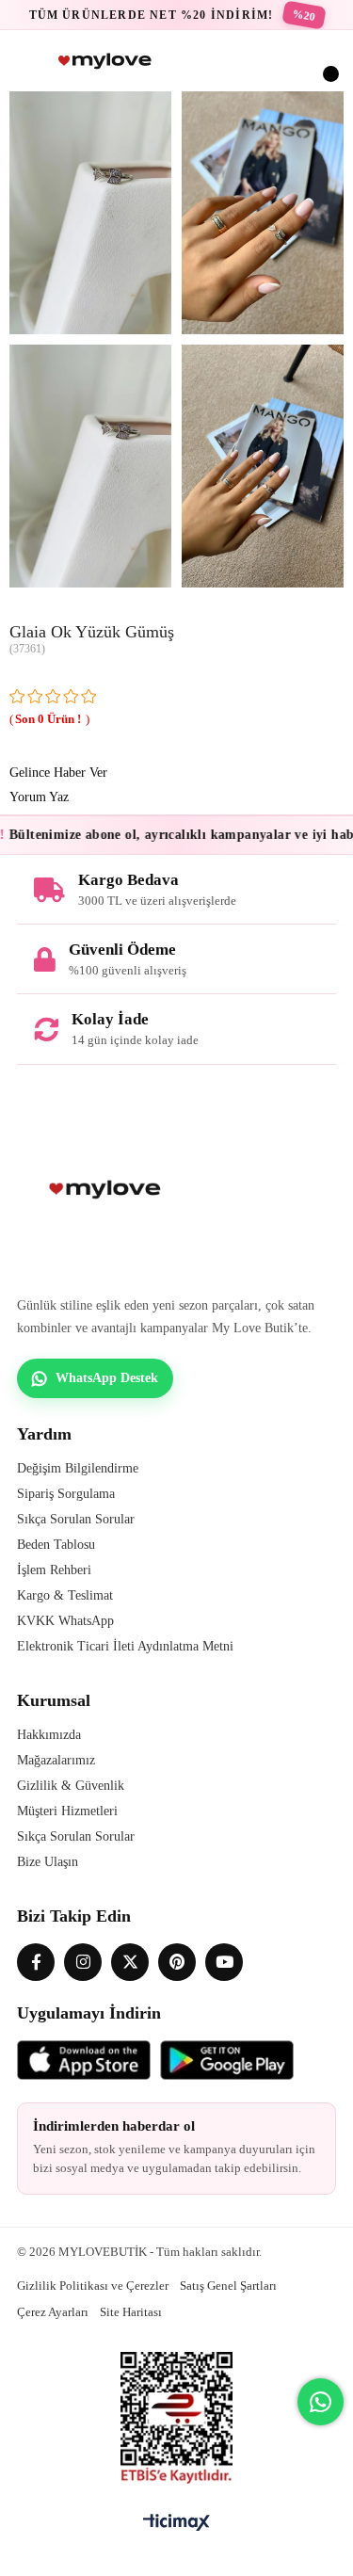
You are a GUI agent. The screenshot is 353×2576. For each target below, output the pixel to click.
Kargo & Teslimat (65, 1595)
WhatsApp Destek (107, 1378)
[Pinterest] (177, 1962)
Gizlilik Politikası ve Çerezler (93, 2286)
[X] (130, 1962)
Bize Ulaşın (48, 1862)
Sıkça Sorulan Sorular (76, 1519)
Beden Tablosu (56, 1545)
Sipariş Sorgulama (66, 1494)
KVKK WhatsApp (65, 1621)
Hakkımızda (49, 1735)
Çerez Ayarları (53, 2312)
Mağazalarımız (56, 1760)
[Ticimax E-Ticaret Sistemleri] (176, 2524)
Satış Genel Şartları (228, 2286)
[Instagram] (83, 1962)
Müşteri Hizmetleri (67, 1811)
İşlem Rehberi (54, 1570)
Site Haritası (131, 2312)
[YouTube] (224, 1962)
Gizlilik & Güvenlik (71, 1786)
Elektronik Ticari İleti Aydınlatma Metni (125, 1646)
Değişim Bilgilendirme (78, 1468)
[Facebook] (36, 1962)
